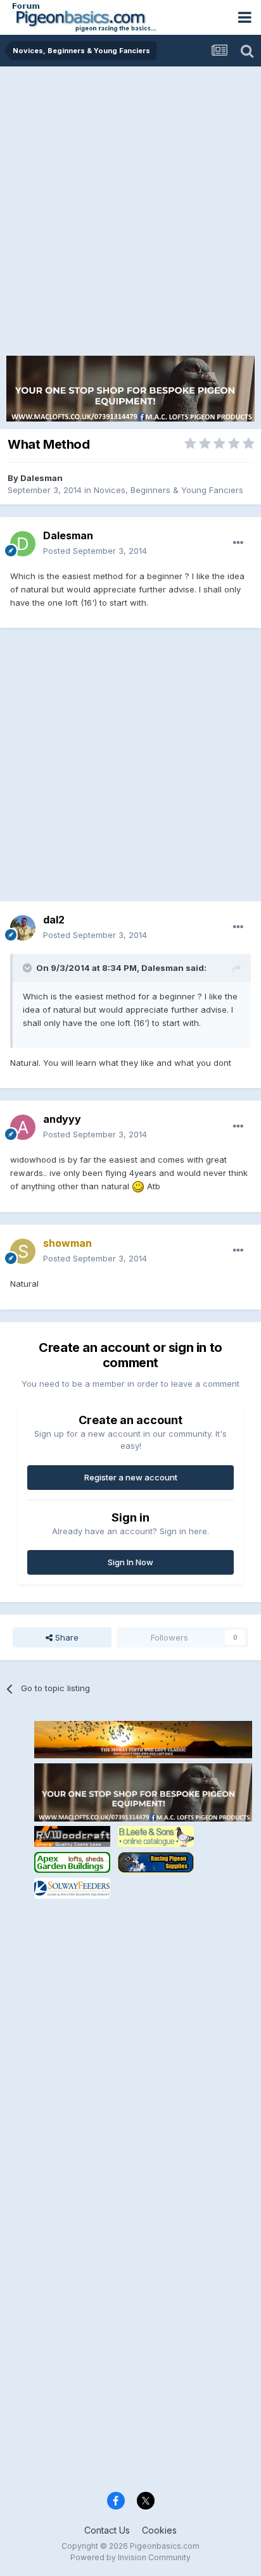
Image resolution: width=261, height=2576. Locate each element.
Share (66, 1637)
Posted (95, 551)
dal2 (54, 920)
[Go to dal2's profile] (23, 928)
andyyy (62, 1119)
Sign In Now (130, 1562)
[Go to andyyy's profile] (23, 1127)
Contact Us (107, 2530)
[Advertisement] (130, 203)
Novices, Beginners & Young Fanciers (169, 490)
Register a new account (131, 1477)
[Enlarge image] (138, 1186)
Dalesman (41, 478)
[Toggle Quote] (29, 968)
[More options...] (238, 543)
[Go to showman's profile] (23, 1251)
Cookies (159, 2530)
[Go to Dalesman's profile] (23, 544)
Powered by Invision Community (130, 2557)
